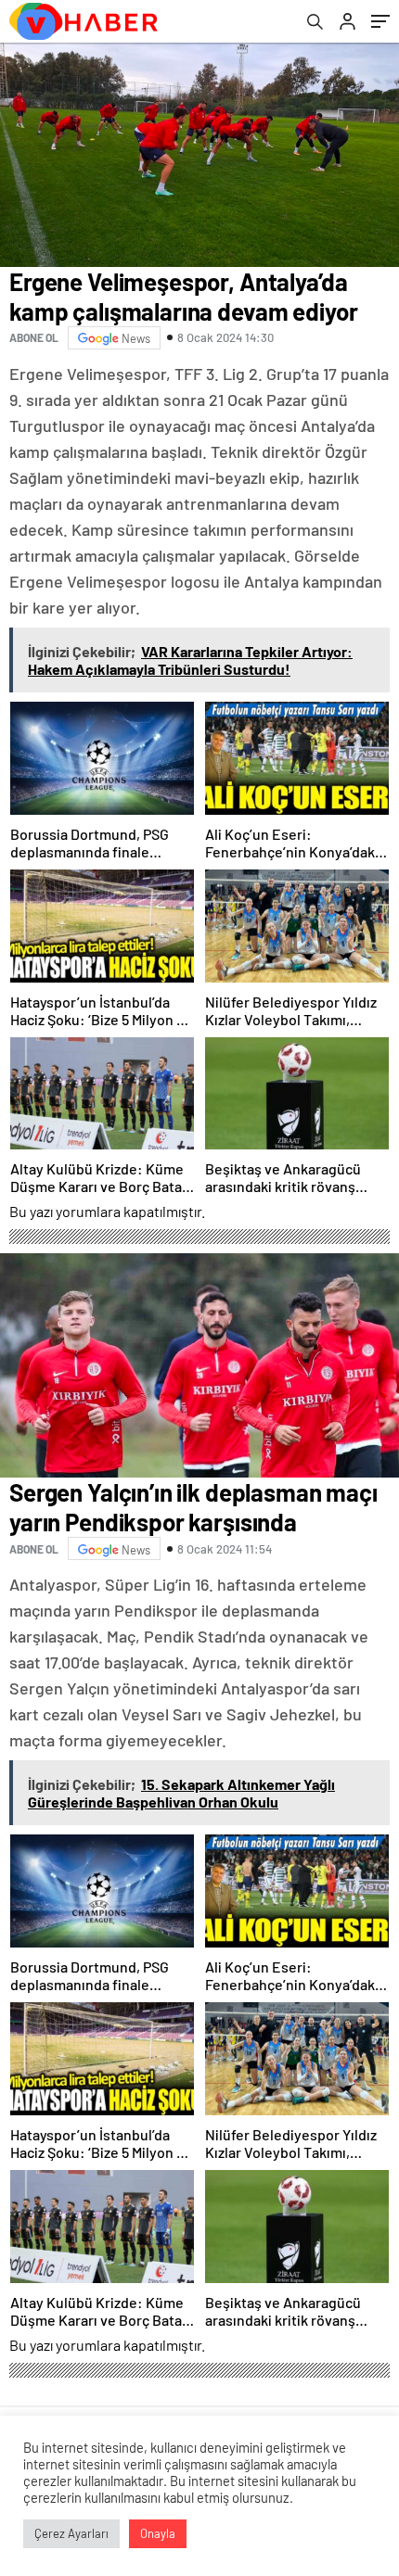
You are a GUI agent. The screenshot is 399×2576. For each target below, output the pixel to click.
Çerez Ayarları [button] (71, 2533)
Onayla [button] (158, 2533)
